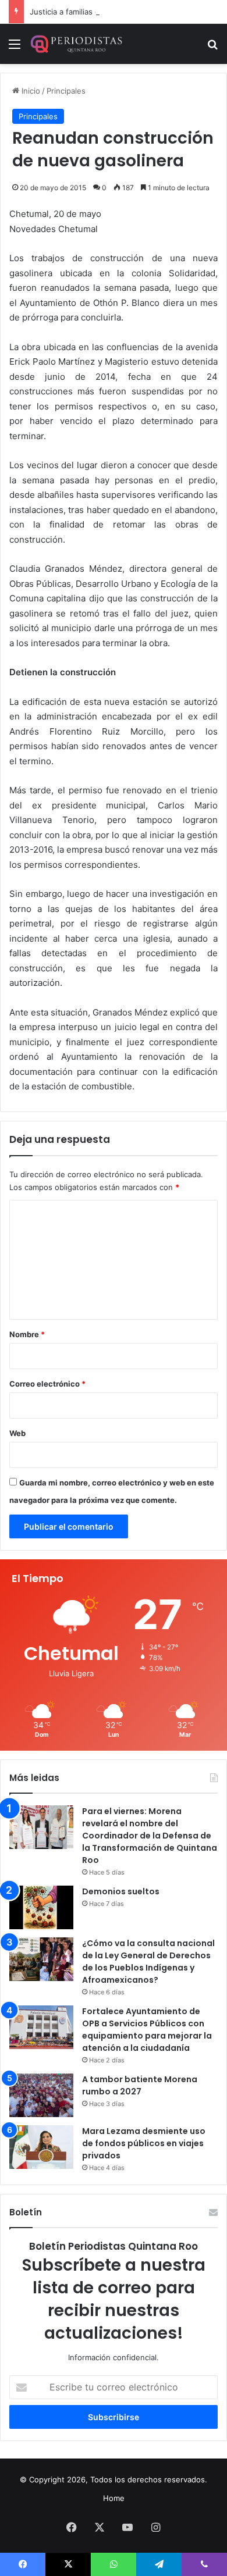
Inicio (30, 91)
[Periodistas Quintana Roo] (76, 44)
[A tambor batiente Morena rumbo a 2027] (41, 2095)
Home (114, 2498)
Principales (66, 91)
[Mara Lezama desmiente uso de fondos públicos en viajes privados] (41, 2147)
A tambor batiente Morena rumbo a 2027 (140, 2085)
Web (17, 1433)
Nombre (27, 1334)
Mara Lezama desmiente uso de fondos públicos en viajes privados (144, 2143)
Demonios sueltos (121, 1891)
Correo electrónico (47, 1384)
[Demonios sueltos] (41, 1907)
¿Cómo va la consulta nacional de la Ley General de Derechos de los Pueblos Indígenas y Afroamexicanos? (148, 1962)
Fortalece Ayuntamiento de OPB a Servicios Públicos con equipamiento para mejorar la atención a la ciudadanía (147, 2030)
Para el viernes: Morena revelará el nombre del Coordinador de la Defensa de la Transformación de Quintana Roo (150, 1836)
